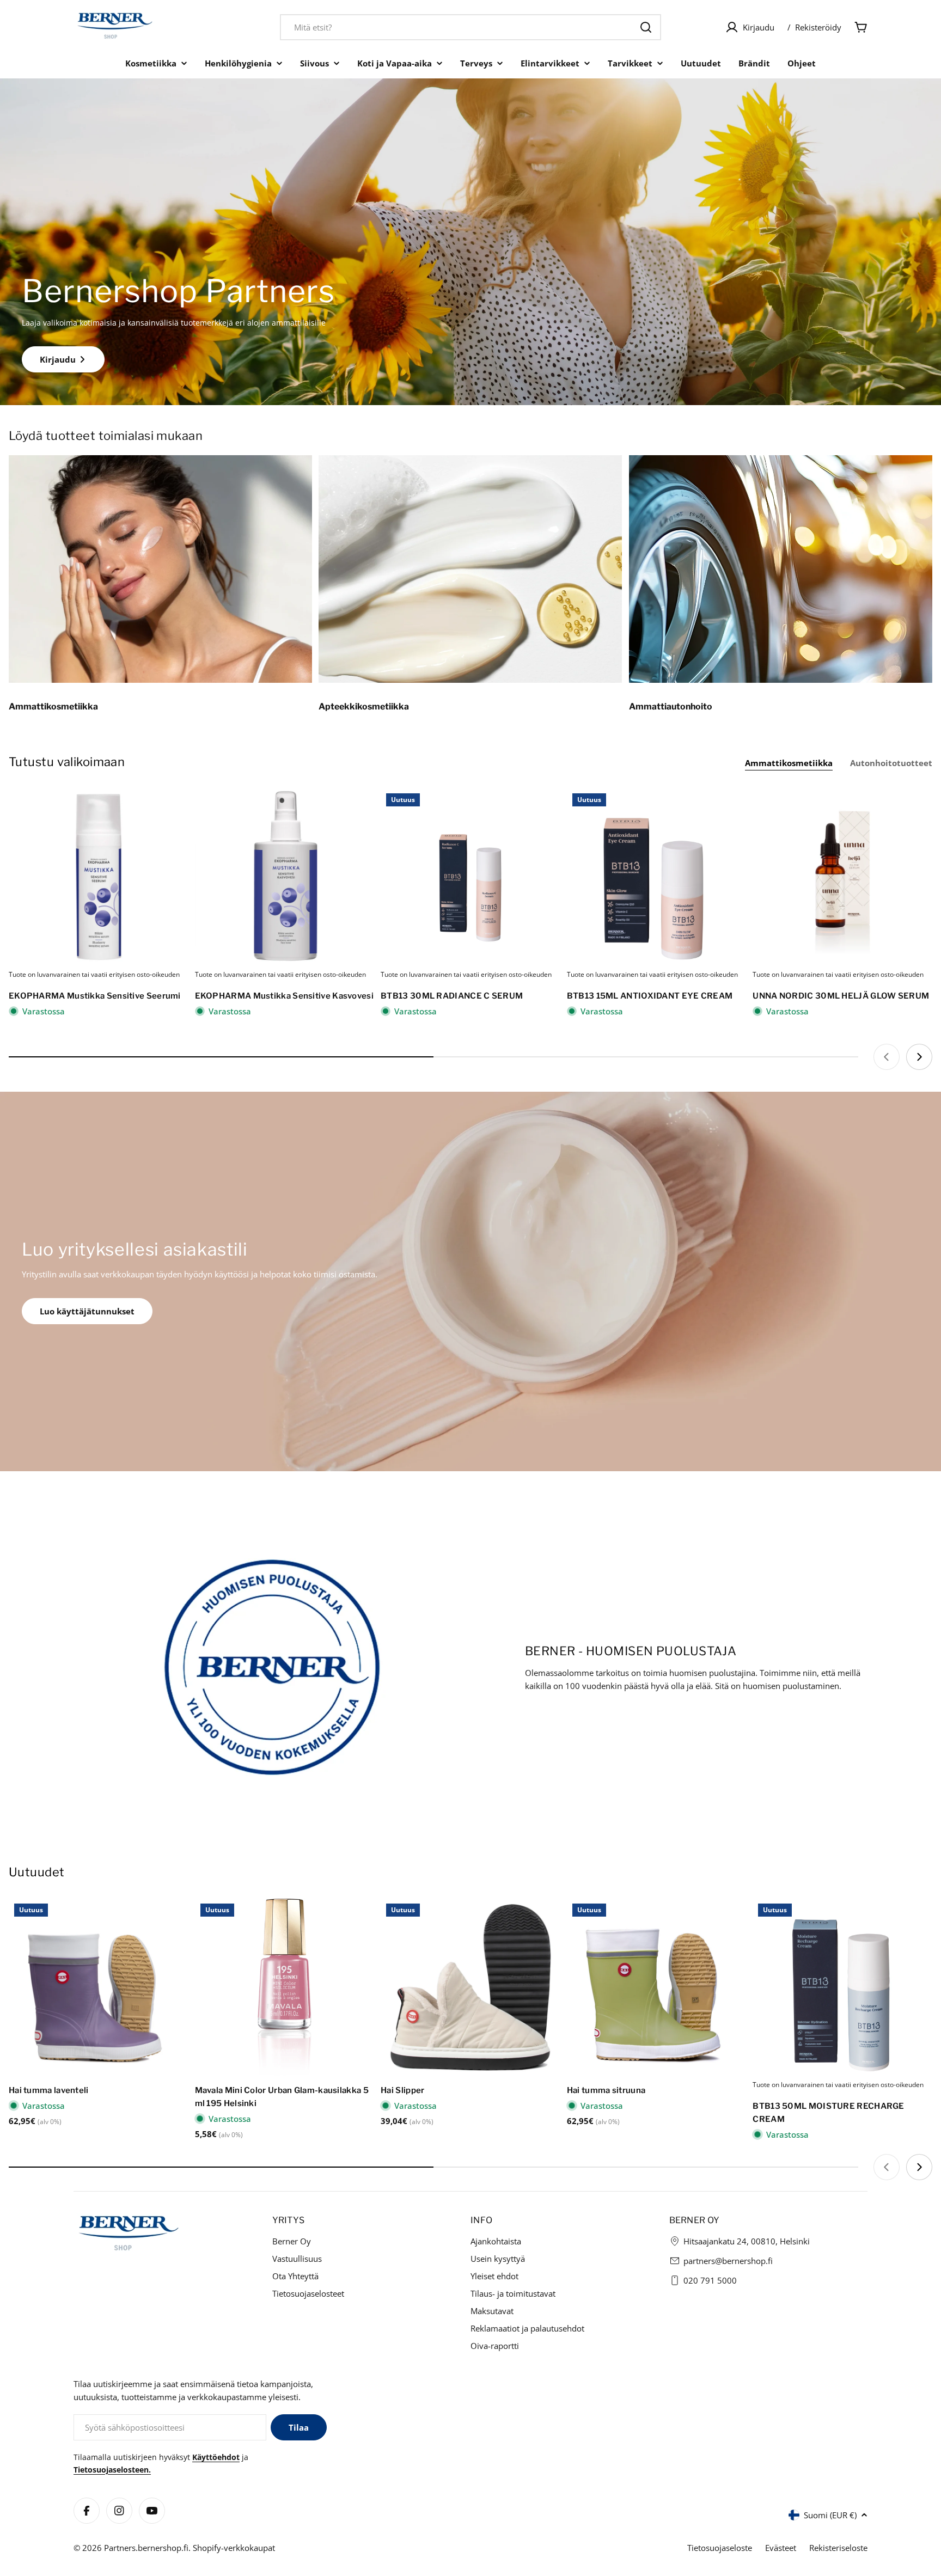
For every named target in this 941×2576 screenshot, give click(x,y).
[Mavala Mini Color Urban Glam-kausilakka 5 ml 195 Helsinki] (285, 1988)
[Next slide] (919, 1057)
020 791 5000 (710, 2280)
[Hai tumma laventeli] (99, 1988)
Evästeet (781, 2548)
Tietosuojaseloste (720, 2548)
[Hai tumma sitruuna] (657, 1988)
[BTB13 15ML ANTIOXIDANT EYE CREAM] (657, 878)
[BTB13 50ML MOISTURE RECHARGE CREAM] (842, 1988)
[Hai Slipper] (471, 1988)
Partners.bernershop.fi (146, 2548)
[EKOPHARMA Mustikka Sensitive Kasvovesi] (285, 878)
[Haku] (646, 27)
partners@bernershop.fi (728, 2261)
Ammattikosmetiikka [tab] (789, 763)
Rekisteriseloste (838, 2548)
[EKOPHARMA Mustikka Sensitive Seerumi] (99, 878)
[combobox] (471, 27)
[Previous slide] (887, 1057)
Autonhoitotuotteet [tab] (891, 763)
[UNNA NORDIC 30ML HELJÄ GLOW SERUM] (842, 878)
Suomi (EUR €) (830, 2515)
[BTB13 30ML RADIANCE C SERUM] (471, 878)
